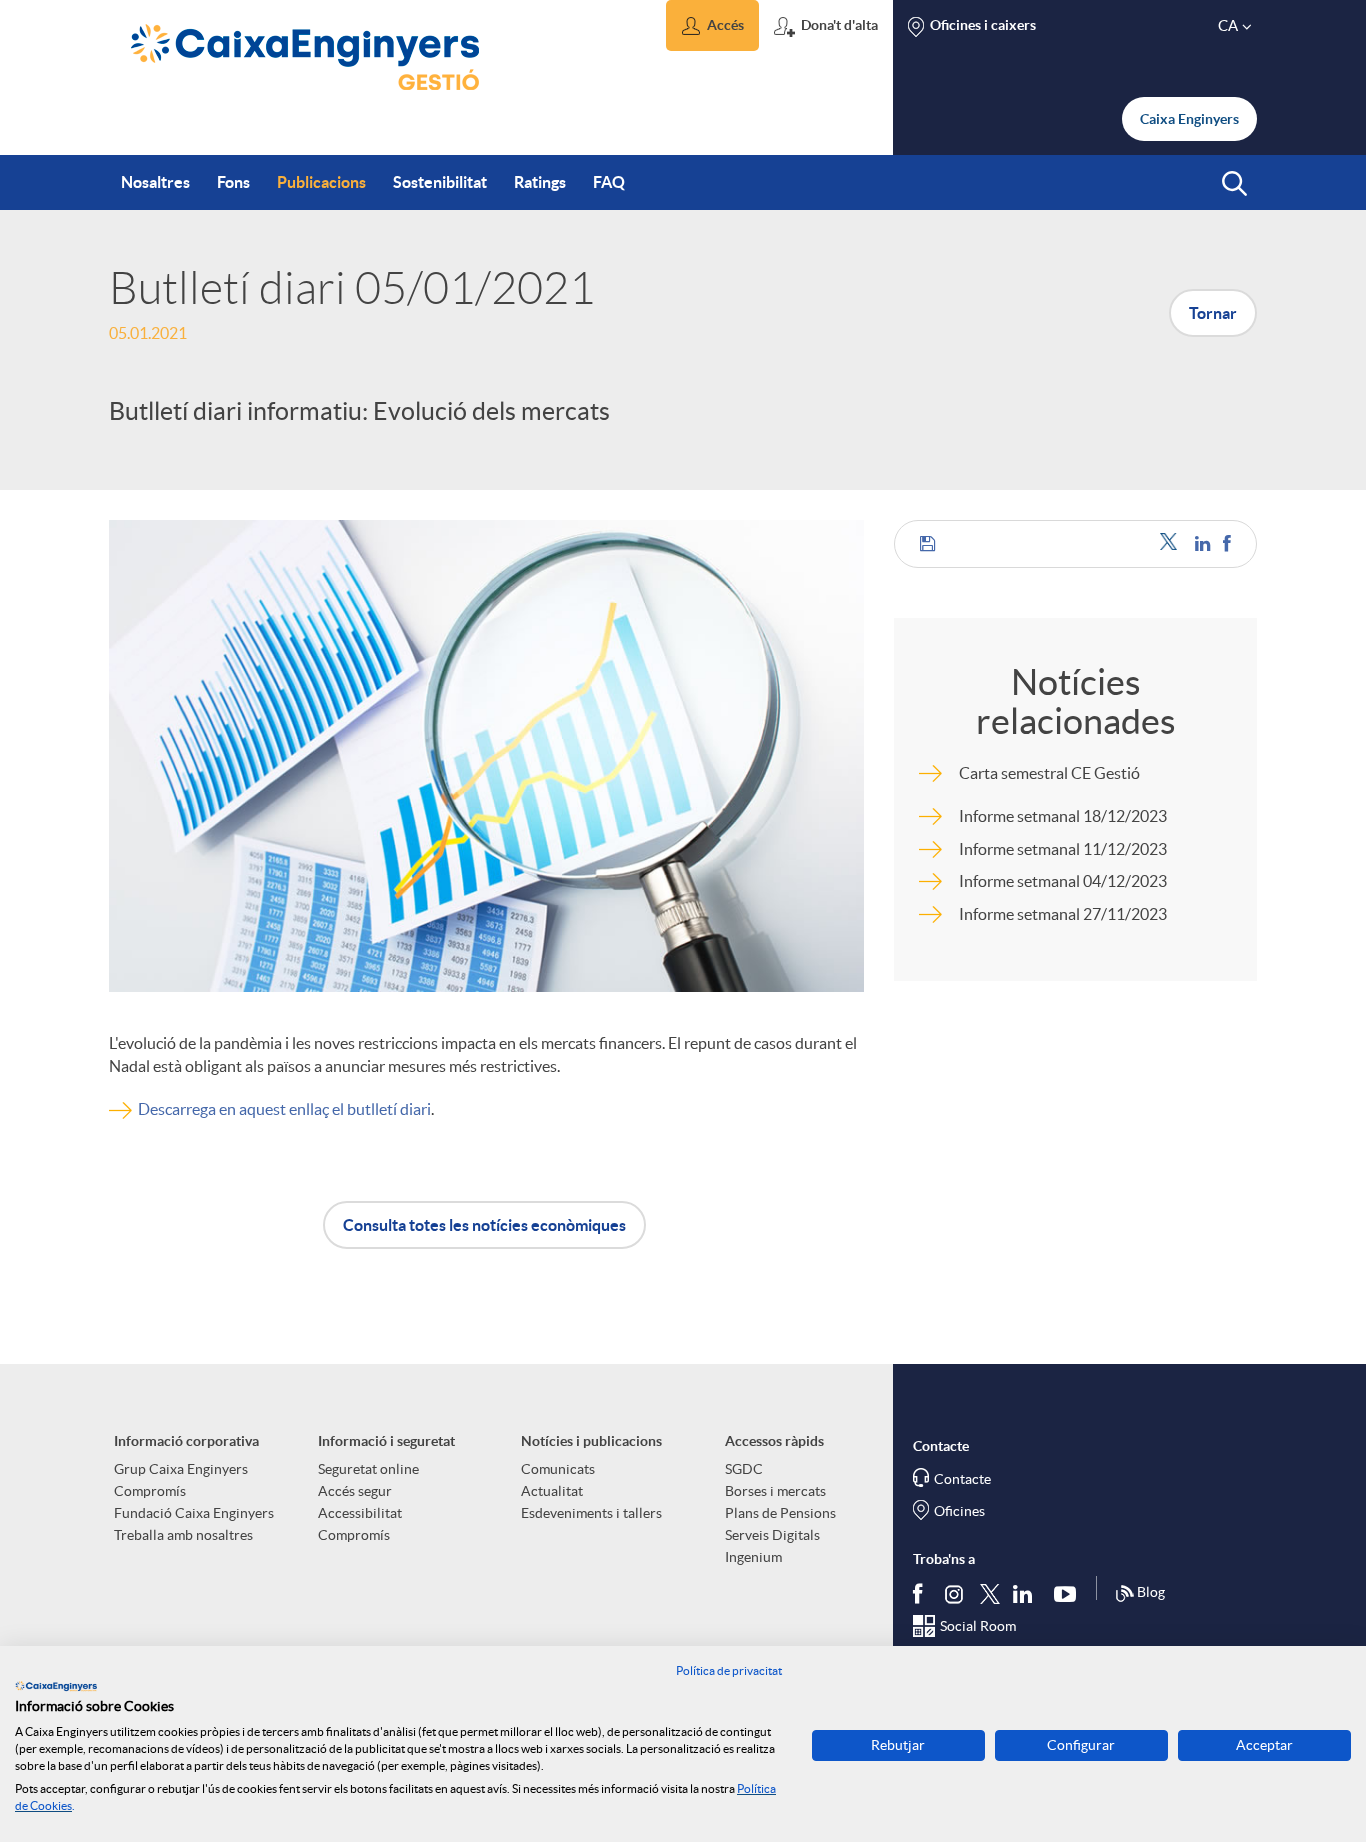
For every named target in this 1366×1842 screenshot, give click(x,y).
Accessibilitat (360, 1513)
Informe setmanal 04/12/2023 (1063, 881)
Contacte (962, 1479)
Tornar (1213, 313)
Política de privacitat (729, 1670)
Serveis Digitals (772, 1535)
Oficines (959, 1511)
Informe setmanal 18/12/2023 (1063, 816)
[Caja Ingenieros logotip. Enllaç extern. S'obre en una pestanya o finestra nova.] (56, 1686)
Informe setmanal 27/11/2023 (1063, 914)
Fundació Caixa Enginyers (194, 1513)
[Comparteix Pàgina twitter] (1172, 543)
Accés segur (355, 1491)
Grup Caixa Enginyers (181, 1469)
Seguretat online (368, 1469)
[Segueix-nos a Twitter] (990, 1592)
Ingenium (753, 1557)
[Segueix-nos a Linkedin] (1027, 1593)
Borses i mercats (775, 1491)
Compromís (150, 1491)
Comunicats (558, 1469)
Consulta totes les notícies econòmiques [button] (484, 1225)
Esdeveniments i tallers (591, 1513)
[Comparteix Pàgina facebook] (1227, 543)
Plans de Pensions (780, 1513)
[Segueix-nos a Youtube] (1069, 1593)
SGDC (744, 1469)
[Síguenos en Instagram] (955, 1592)
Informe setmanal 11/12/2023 (1063, 849)
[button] (712, 25)
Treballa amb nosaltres (183, 1535)
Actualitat (552, 1491)
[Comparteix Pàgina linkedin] (1204, 543)
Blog (1151, 1592)
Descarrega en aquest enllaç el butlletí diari (284, 1109)
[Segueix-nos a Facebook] (922, 1593)
